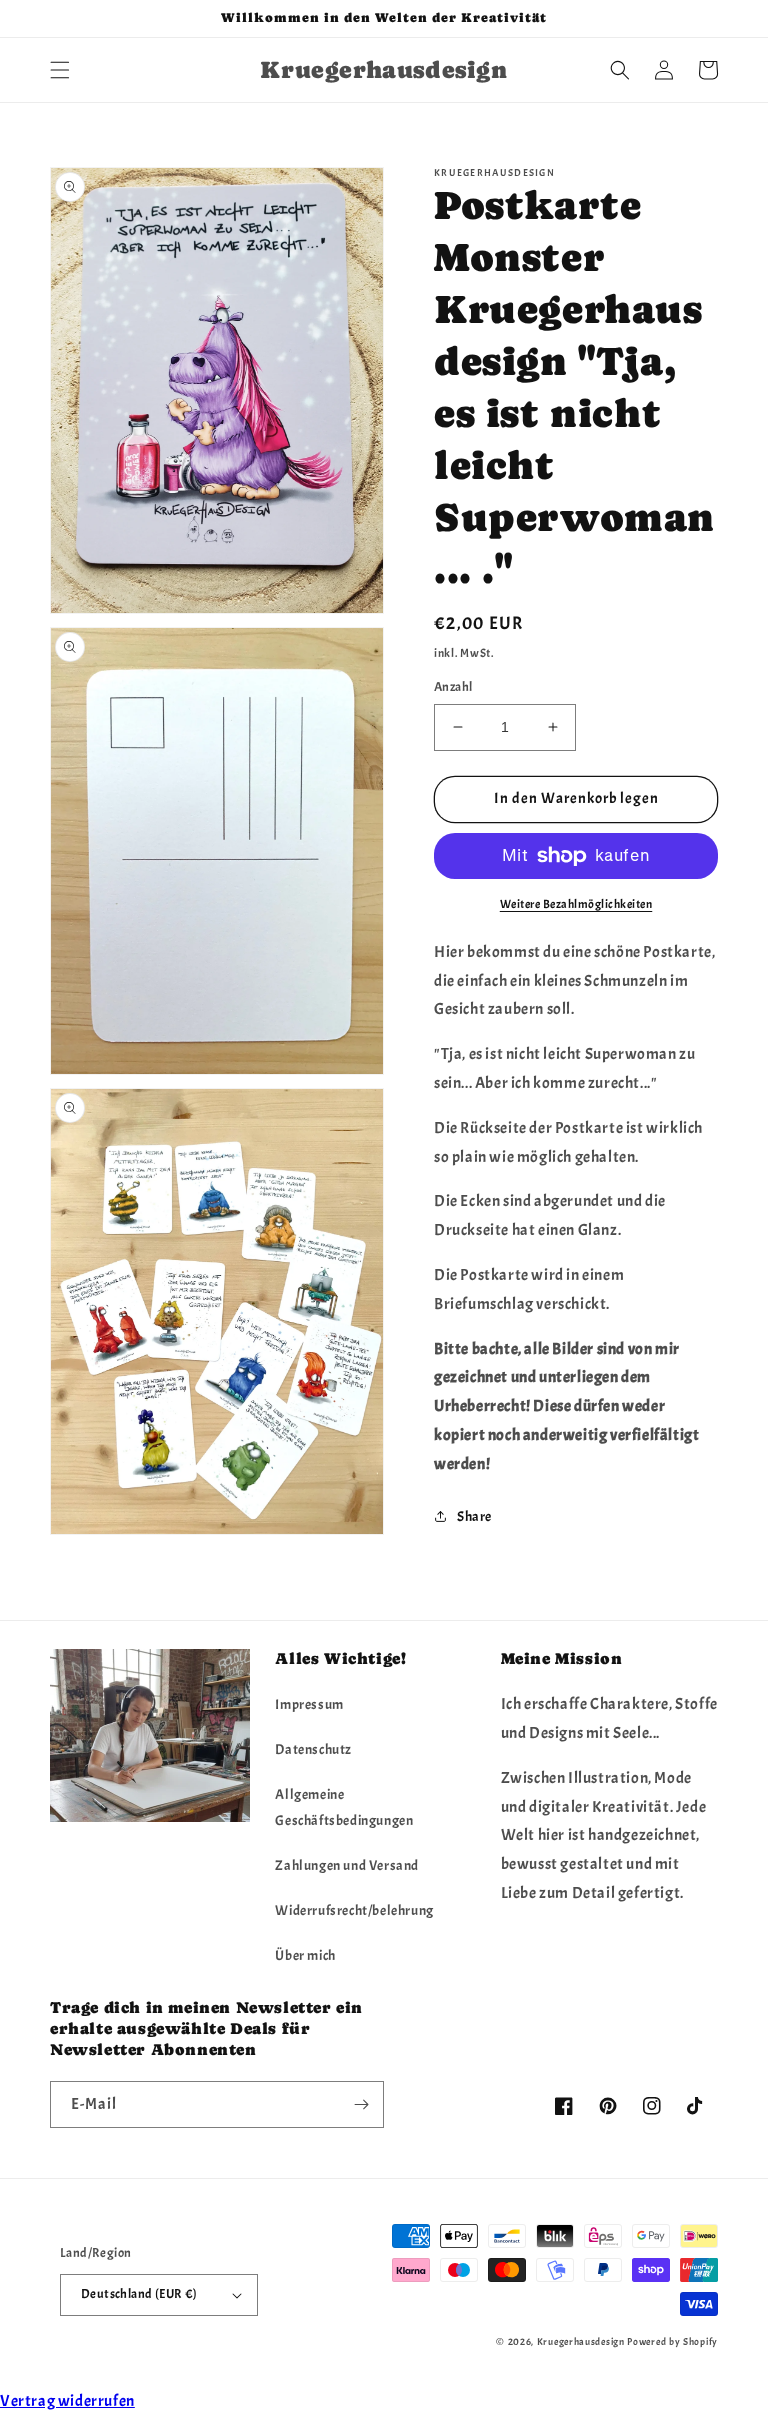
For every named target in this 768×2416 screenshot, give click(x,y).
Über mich (305, 1955)
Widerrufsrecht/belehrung (354, 1910)
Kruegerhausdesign (581, 2341)
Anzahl (453, 687)
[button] (60, 70)
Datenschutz (313, 1749)
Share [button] (474, 1516)
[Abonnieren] (361, 2104)
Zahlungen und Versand (347, 1865)
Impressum (309, 1704)
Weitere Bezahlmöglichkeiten (576, 904)
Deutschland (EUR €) (139, 2294)
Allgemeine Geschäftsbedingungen (344, 1807)
